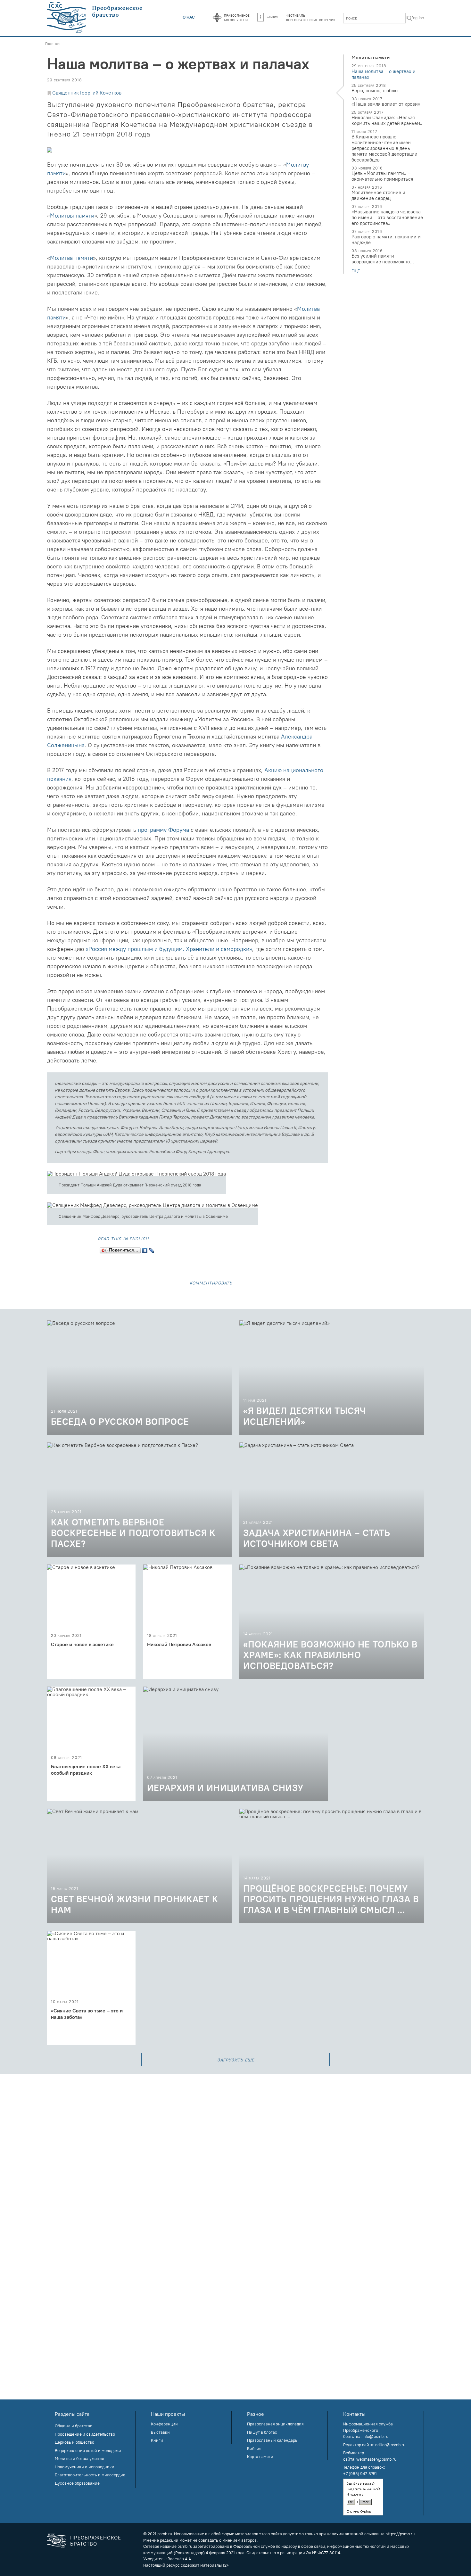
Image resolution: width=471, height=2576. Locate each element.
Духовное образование (77, 2483)
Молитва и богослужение (79, 2458)
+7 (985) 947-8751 (360, 2473)
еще (356, 271)
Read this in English (123, 1238)
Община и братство (74, 2426)
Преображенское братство (96, 2541)
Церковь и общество (74, 2442)
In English (415, 18)
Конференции (164, 2424)
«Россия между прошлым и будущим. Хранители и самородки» (169, 949)
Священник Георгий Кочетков (87, 93)
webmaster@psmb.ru (376, 2459)
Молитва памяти (71, 258)
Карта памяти (260, 2456)
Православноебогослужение (237, 17)
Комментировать (211, 1282)
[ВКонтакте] (145, 1249)
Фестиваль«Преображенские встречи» (311, 17)
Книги (157, 2440)
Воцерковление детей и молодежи (88, 2450)
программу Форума (163, 830)
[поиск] (409, 19)
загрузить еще (236, 2059)
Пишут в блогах (262, 2432)
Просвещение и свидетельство (85, 2434)
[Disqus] (235, 2154)
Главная (53, 44)
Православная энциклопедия (275, 2424)
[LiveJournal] (152, 1249)
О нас (189, 17)
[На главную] (95, 18)
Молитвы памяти (72, 215)
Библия (272, 17)
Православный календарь (272, 2440)
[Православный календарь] (217, 18)
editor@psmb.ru (390, 2445)
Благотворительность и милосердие (90, 2475)
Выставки (160, 2432)
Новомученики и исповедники (85, 2467)
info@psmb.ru (375, 2436)
